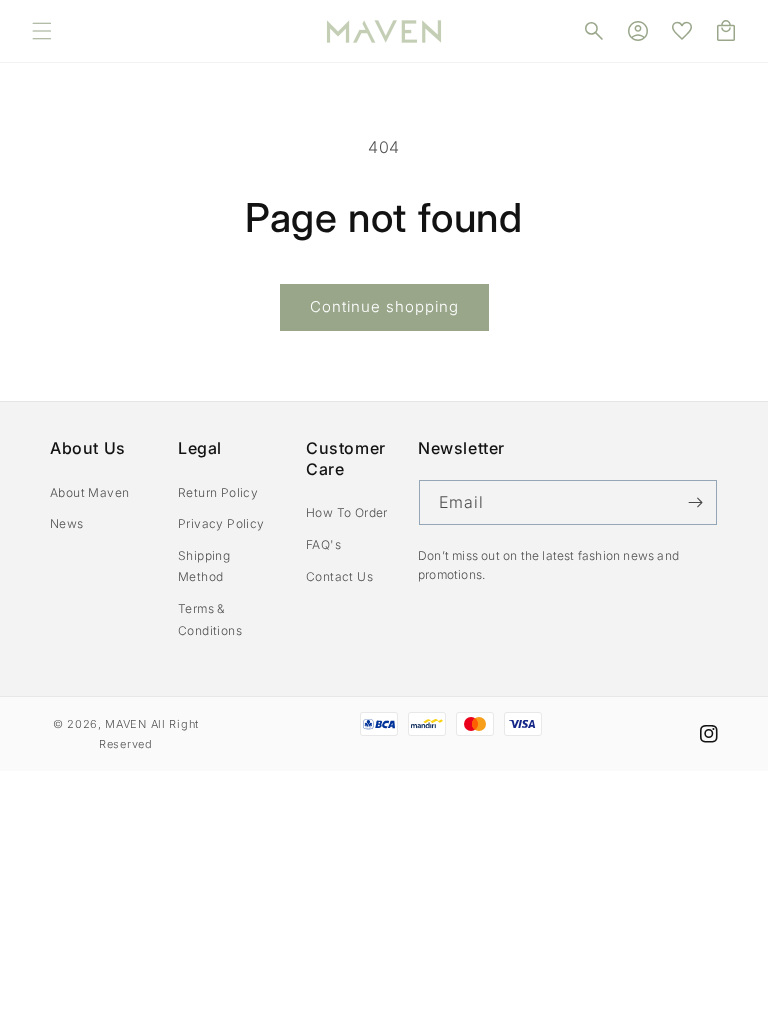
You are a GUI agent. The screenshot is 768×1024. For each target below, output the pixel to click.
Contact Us (339, 576)
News (67, 523)
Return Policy (218, 492)
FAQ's (323, 544)
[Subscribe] (695, 502)
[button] (42, 31)
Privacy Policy (221, 523)
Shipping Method (204, 566)
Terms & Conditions (210, 619)
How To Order (347, 512)
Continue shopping (384, 306)
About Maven (89, 492)
